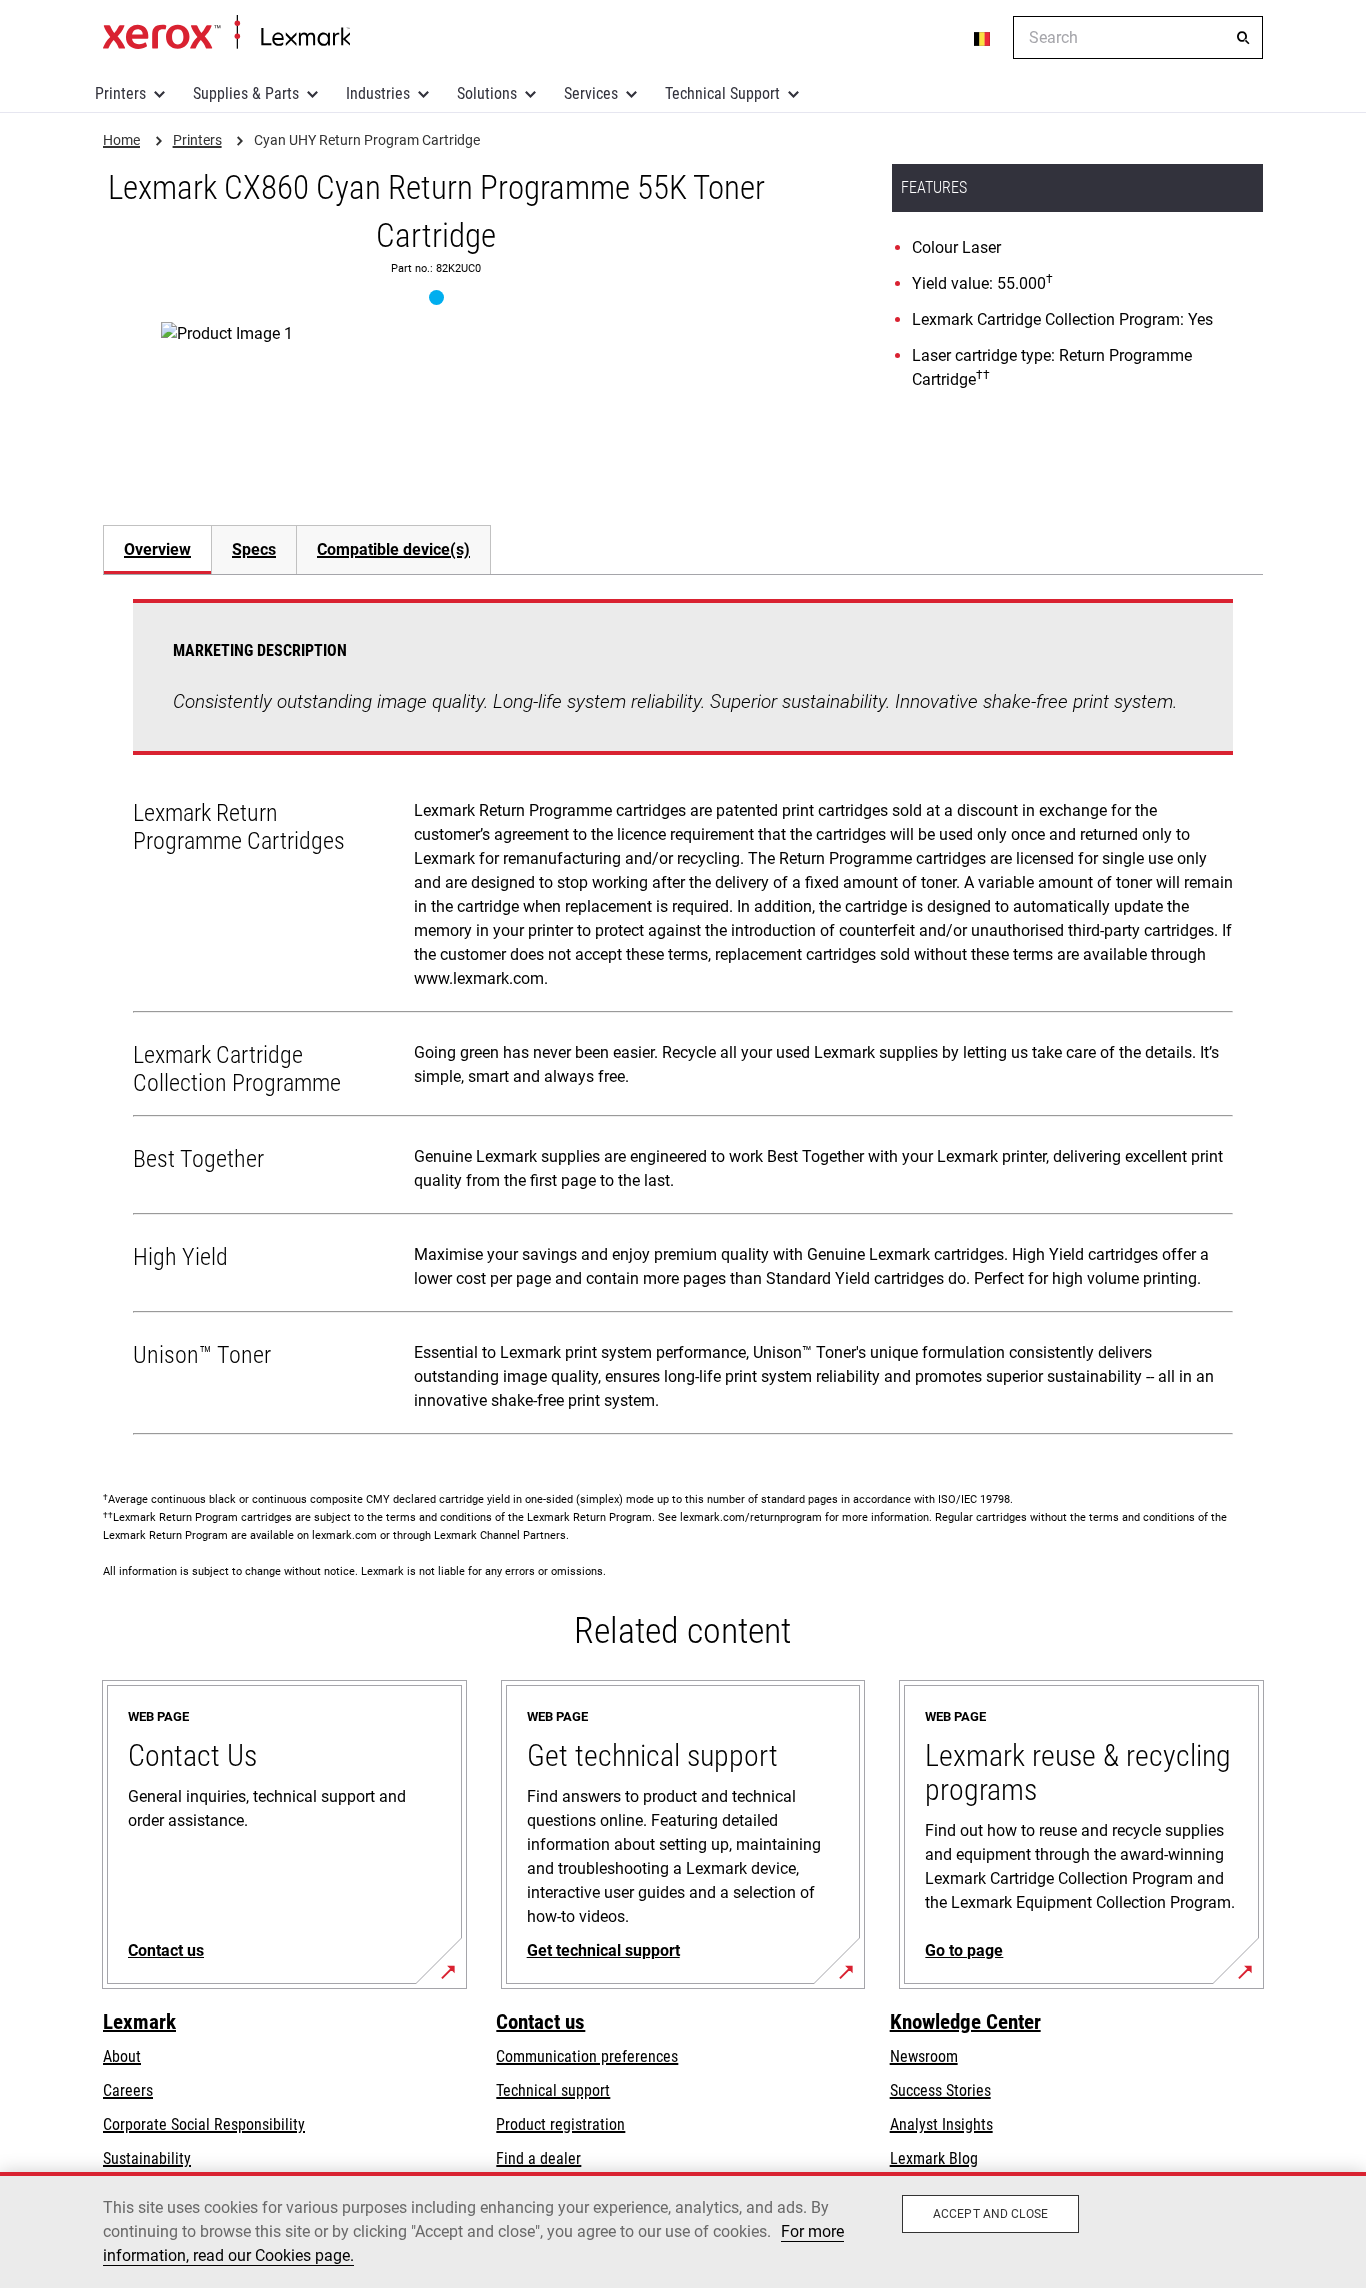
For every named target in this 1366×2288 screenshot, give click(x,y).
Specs (254, 549)
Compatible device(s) (393, 549)
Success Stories (940, 2090)
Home (226, 33)
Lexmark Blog (934, 2158)
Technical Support (722, 93)
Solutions (487, 93)
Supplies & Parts (246, 93)
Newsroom (924, 2056)
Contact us (540, 2022)
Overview (157, 549)
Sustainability (147, 2158)
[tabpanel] (683, 1021)
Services (591, 93)
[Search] (1243, 38)
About (122, 2056)
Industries (378, 93)
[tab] (157, 549)
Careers (128, 2090)
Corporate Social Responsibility (204, 2124)
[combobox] (1138, 37)
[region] (683, 2230)
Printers (120, 93)
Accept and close (990, 2214)
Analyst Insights (941, 2124)
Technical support (553, 2090)
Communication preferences (587, 2056)
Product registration (560, 2124)
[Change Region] (983, 38)
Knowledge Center (965, 2022)
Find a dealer (538, 2158)
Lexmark (139, 2022)
